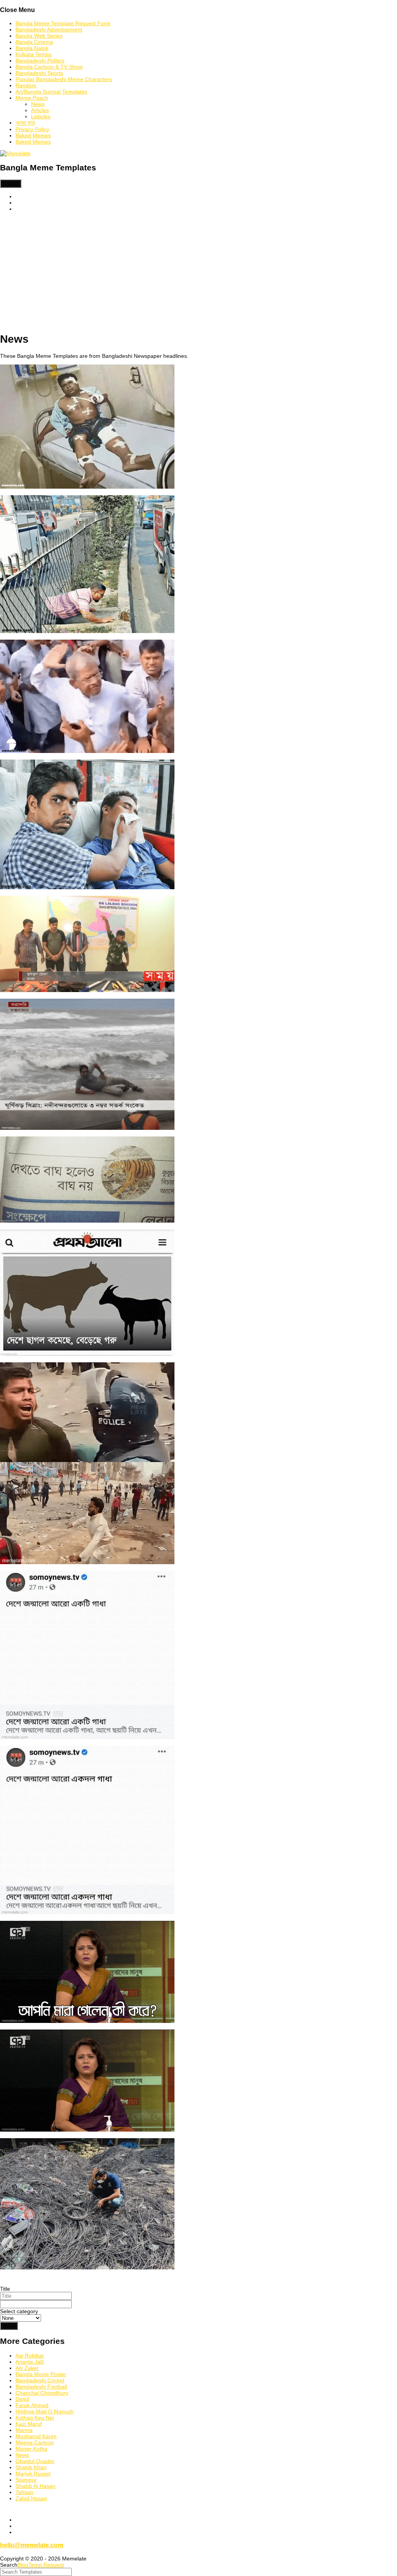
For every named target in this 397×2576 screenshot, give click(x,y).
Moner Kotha (31, 2449)
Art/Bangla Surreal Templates (51, 92)
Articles (40, 110)
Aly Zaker (27, 2368)
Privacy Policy (32, 129)
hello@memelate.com (32, 2545)
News (38, 104)
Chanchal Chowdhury (42, 2393)
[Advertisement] (198, 272)
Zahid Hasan (31, 2498)
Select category (19, 2311)
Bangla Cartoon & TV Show (49, 67)
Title (5, 2289)
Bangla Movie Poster (41, 2374)
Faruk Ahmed (32, 2405)
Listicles (41, 116)
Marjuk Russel (33, 2474)
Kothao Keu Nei (35, 2418)
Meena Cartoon (35, 2442)
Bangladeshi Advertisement (49, 29)
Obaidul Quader (35, 2461)
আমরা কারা (25, 123)
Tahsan (24, 2492)
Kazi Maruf (29, 2424)
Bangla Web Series (39, 36)
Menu (11, 184)
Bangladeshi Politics (40, 61)
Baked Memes (33, 135)
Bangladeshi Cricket (40, 2380)
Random (26, 85)
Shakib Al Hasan (35, 2486)
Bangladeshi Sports (39, 73)
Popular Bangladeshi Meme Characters (64, 79)
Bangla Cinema (34, 42)
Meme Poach (32, 98)
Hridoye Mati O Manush (45, 2411)
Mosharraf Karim (36, 2436)
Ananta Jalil (30, 2362)
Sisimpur (26, 2480)
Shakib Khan (31, 2467)
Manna (24, 2430)
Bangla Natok (32, 48)
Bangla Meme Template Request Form (63, 23)
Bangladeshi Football (41, 2387)
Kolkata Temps (34, 54)
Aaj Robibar (30, 2356)
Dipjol (22, 2399)
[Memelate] (15, 153)
